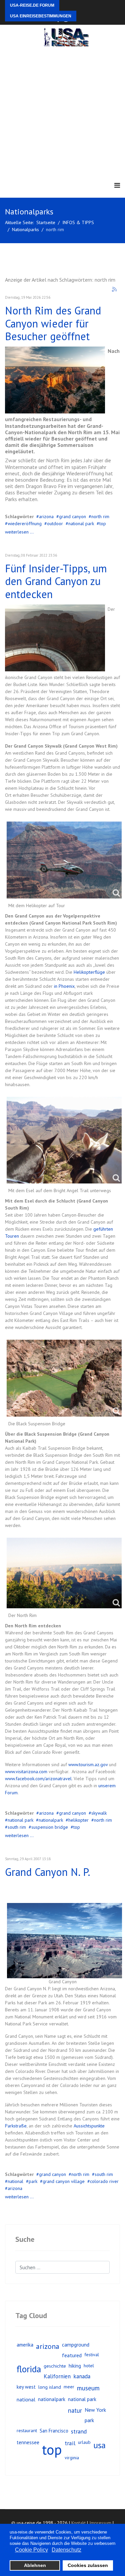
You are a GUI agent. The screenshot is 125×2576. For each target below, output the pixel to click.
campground (76, 2345)
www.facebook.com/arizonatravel (38, 1779)
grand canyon (72, 516)
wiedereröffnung (25, 523)
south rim (17, 1827)
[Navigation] (117, 185)
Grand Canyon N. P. (48, 1872)
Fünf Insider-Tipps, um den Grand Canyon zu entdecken (56, 581)
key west (26, 2387)
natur (75, 2410)
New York (95, 2410)
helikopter (78, 1820)
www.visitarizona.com (26, 1772)
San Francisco (54, 2431)
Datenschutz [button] (66, 2550)
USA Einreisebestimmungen (41, 16)
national (15, 2181)
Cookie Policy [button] (31, 2550)
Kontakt (78, 2523)
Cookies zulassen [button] (88, 2565)
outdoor (55, 523)
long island (50, 2387)
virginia (72, 2458)
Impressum (100, 2523)
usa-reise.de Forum (32, 5)
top (103, 523)
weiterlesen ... (19, 532)
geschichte (55, 2366)
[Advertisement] (62, 113)
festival (92, 2355)
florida (29, 2369)
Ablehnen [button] (35, 2565)
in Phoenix (64, 986)
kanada (82, 2376)
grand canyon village (64, 2181)
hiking (75, 2366)
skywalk (99, 1813)
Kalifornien (57, 2376)
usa (99, 2445)
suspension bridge (50, 1827)
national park (81, 523)
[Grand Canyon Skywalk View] (55, 638)
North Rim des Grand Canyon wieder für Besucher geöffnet (53, 323)
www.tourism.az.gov (88, 1764)
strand (79, 2431)
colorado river (104, 2181)
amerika (25, 2345)
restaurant (27, 2430)
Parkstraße (16, 2126)
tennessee (28, 2442)
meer (69, 2387)
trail (70, 2443)
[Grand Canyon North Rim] (55, 380)
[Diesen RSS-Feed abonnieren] (115, 290)
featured (72, 2355)
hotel (89, 2366)
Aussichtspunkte (89, 2126)
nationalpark (51, 1820)
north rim (100, 516)
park (33, 2181)
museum (88, 2388)
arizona (46, 516)
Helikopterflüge (89, 972)
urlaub (84, 2442)
